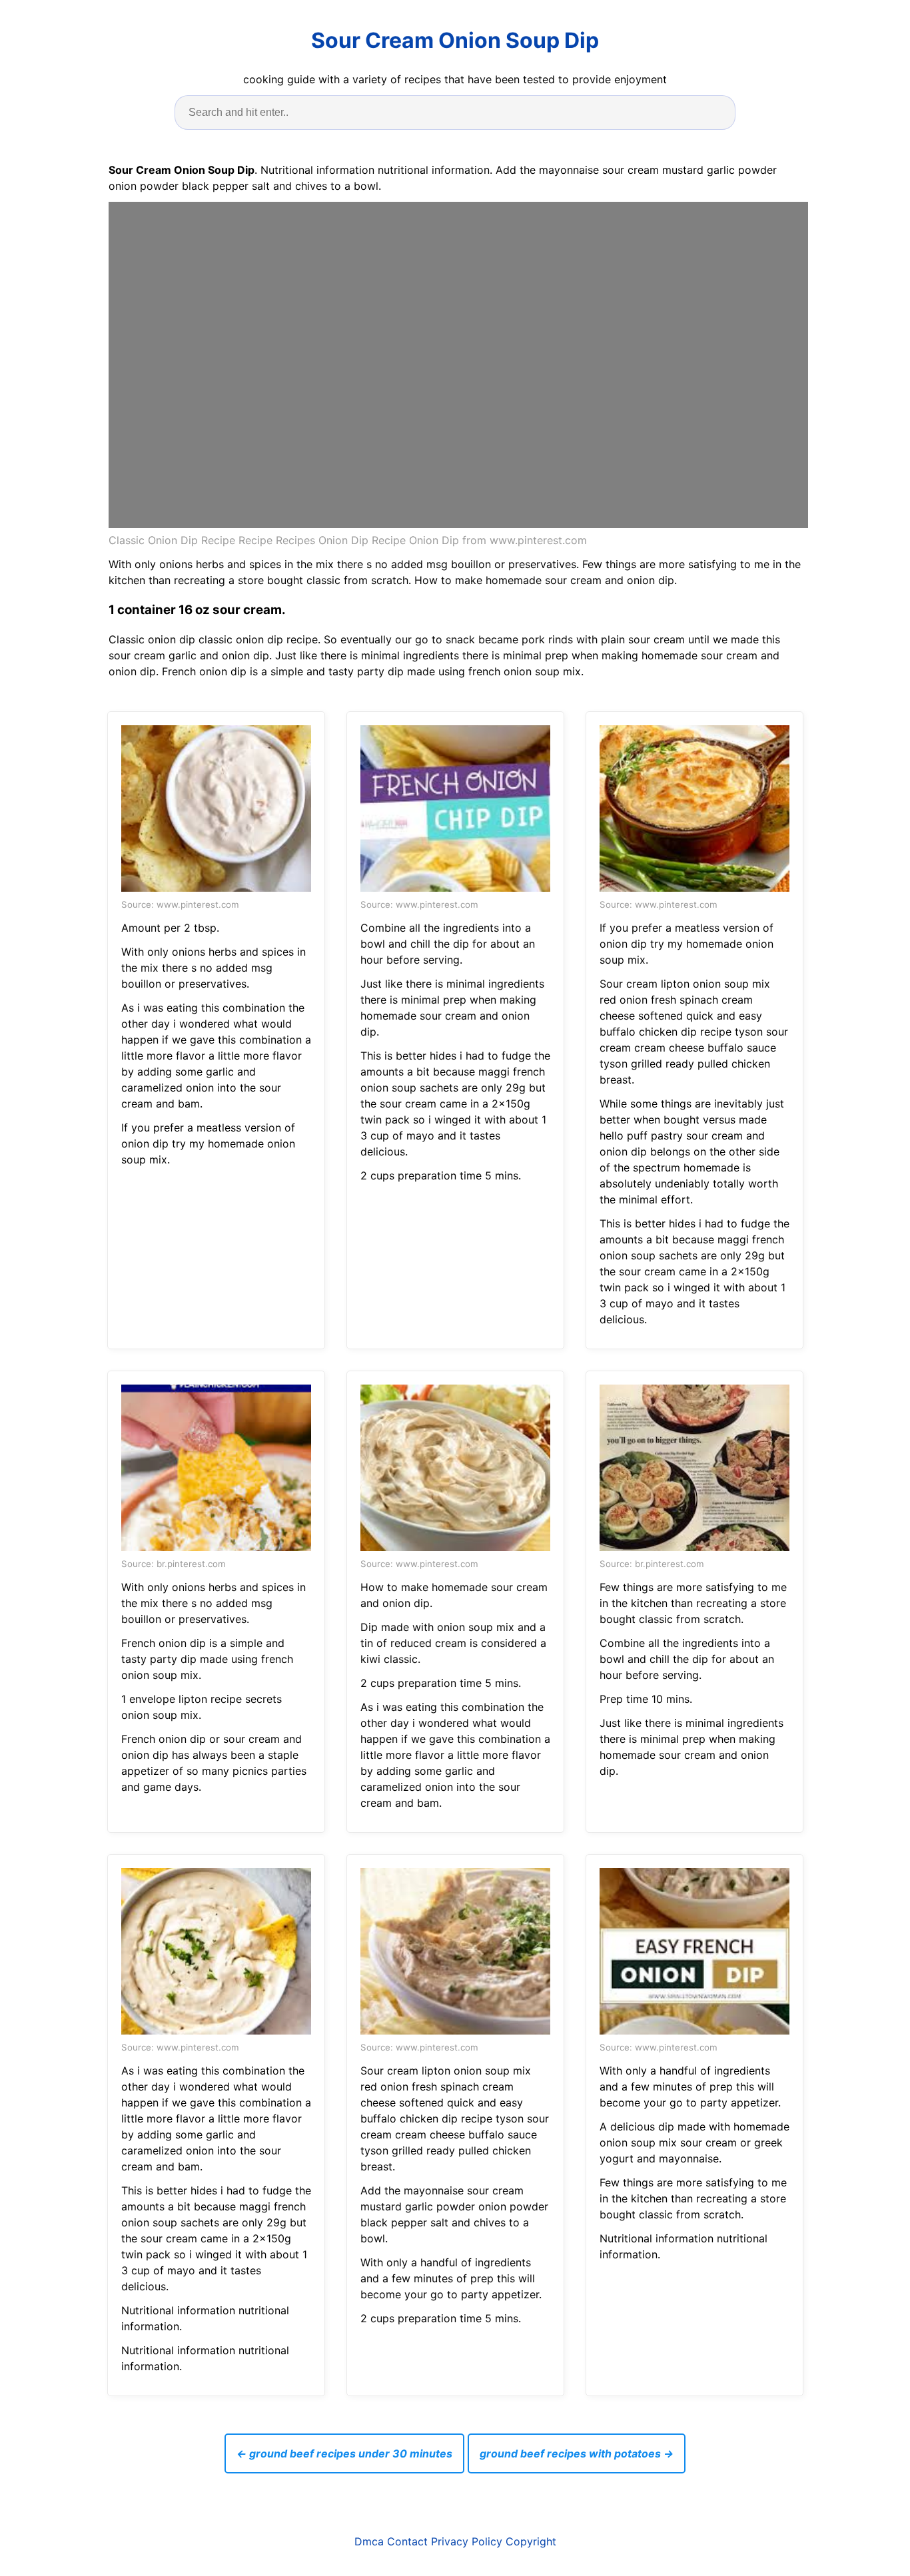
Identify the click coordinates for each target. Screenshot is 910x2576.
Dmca (369, 2541)
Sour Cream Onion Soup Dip (455, 40)
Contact (407, 2541)
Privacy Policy (467, 2541)
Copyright (531, 2541)
